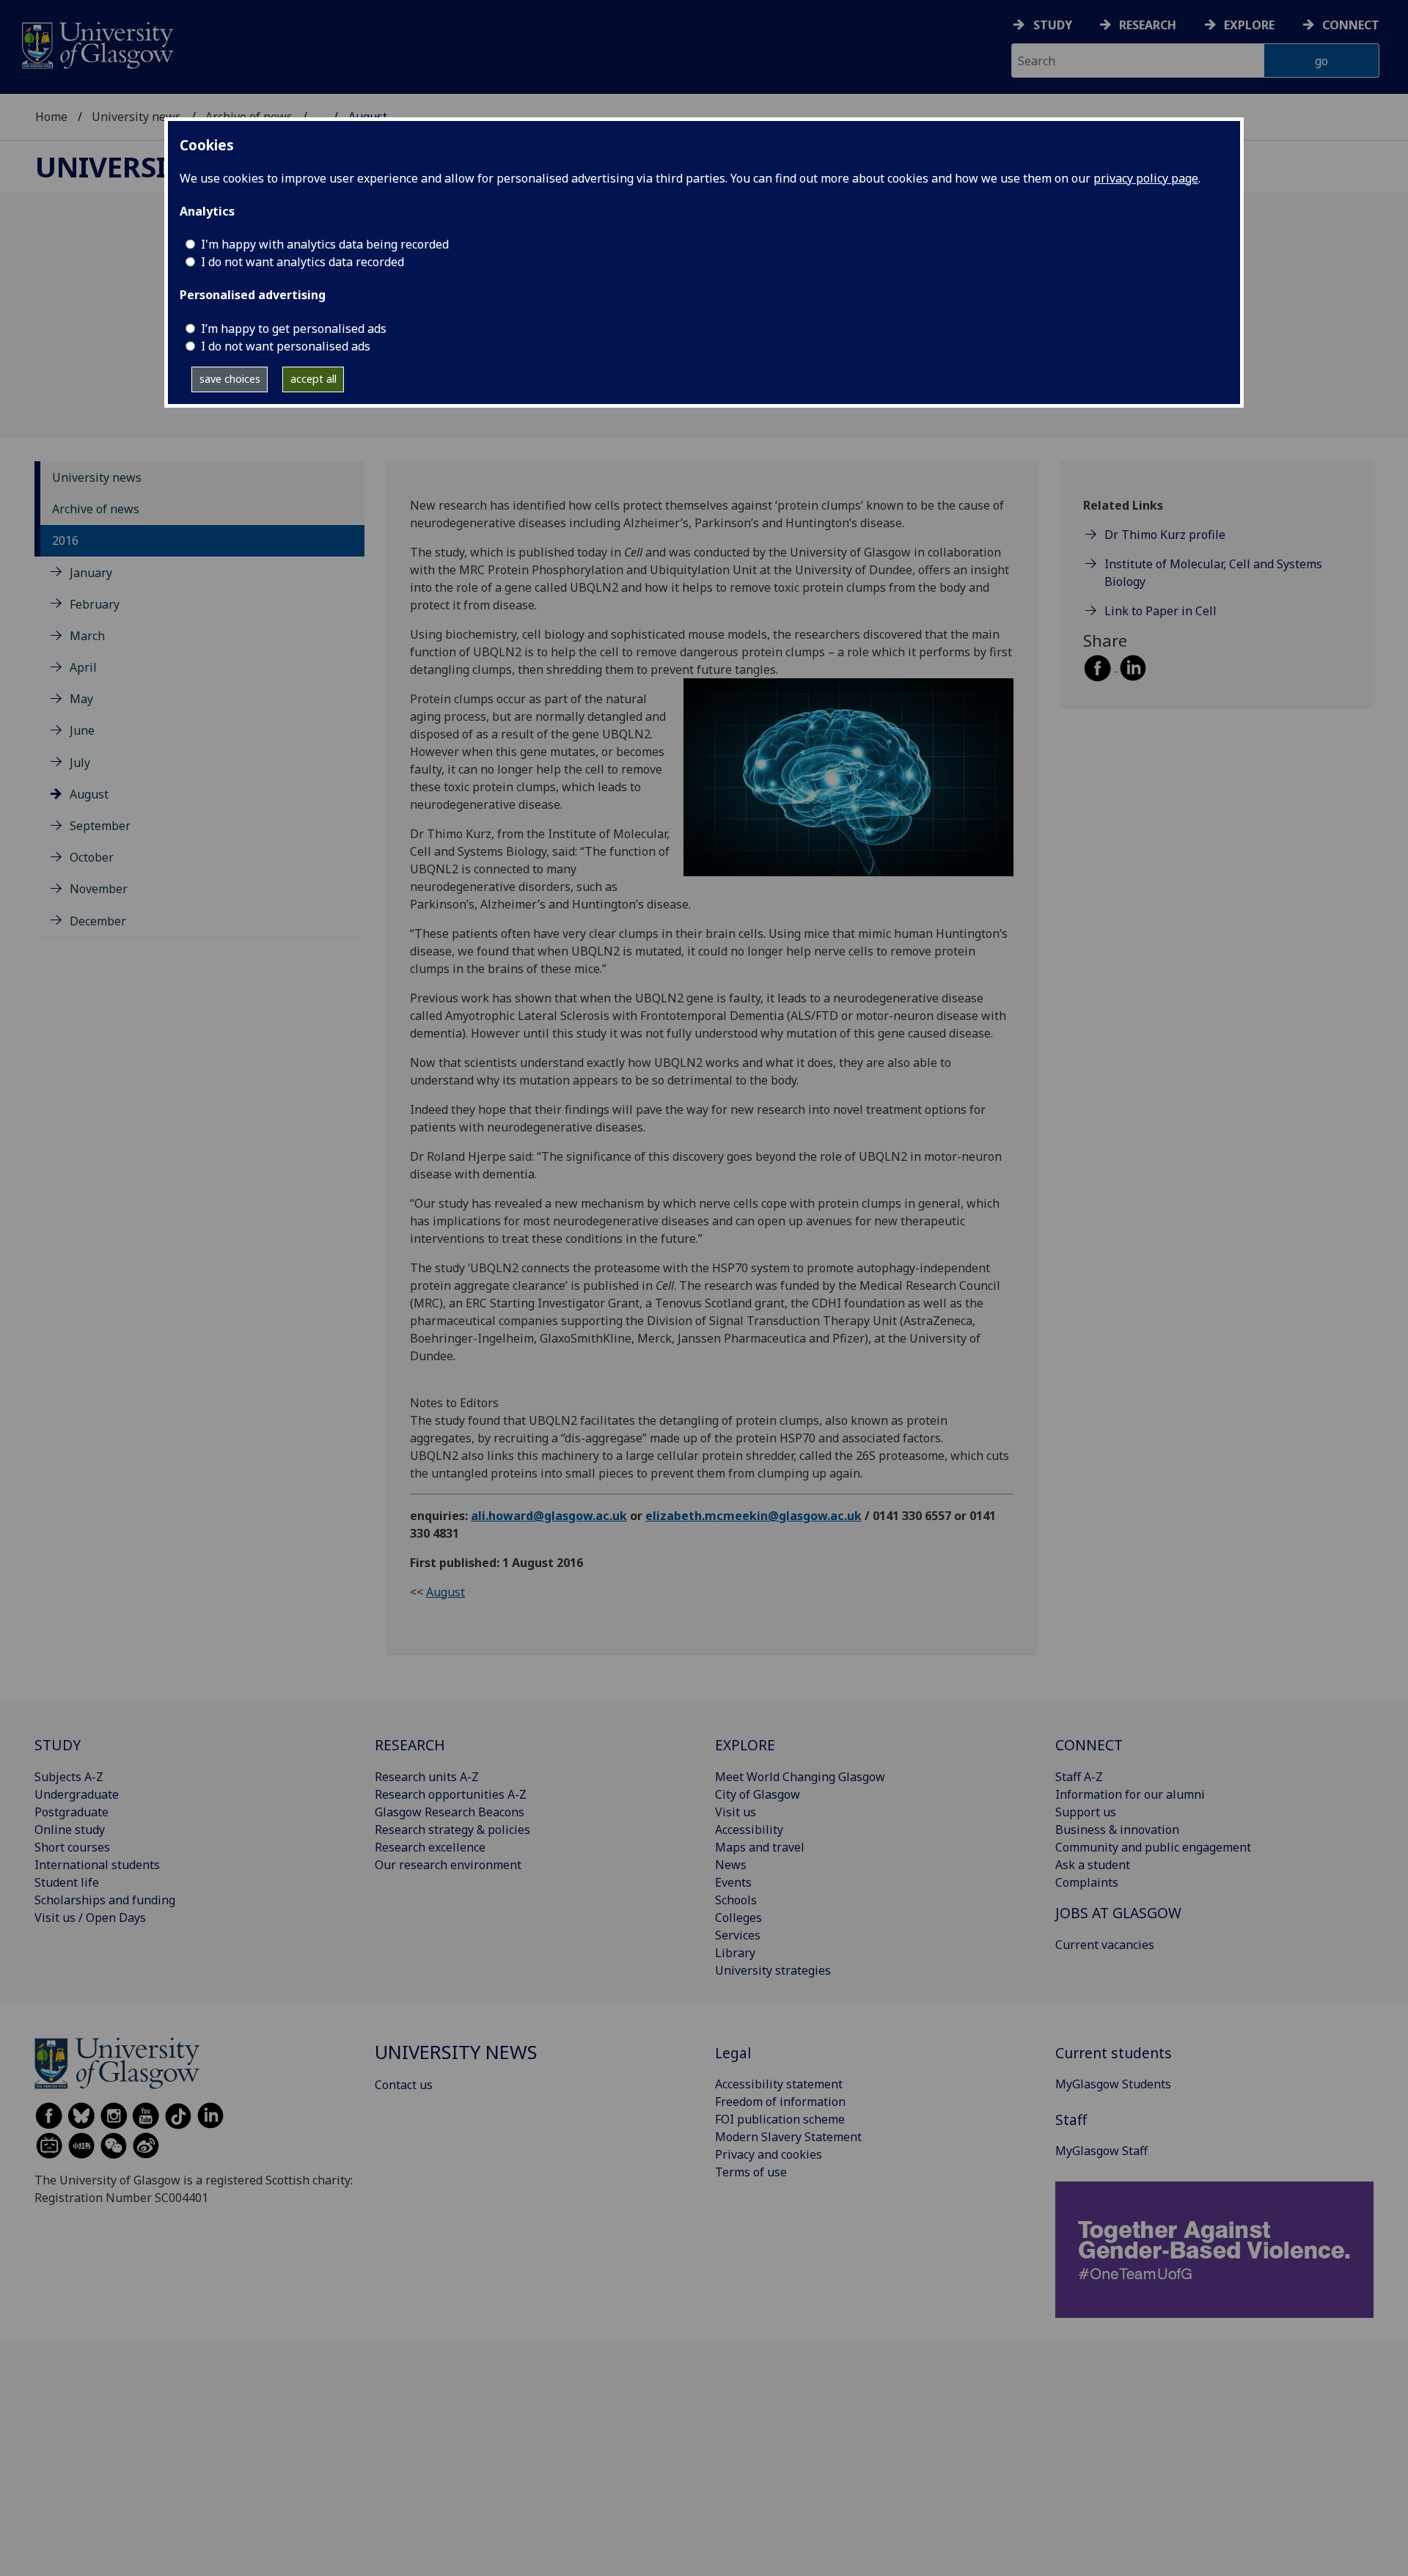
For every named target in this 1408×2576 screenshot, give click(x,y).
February (95, 603)
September (100, 825)
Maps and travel (760, 1847)
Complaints (1087, 1882)
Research (1148, 25)
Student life (67, 1882)
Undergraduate (77, 1794)
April (83, 667)
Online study (70, 1830)
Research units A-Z (427, 1777)
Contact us (404, 2085)
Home (51, 117)
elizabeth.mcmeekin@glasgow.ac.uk (753, 1516)
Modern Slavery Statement (788, 2137)
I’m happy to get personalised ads (294, 329)
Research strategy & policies (452, 1830)
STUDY (58, 1745)
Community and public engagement (1153, 1847)
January (91, 572)
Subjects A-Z (69, 1777)
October (92, 856)
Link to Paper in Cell (1160, 611)
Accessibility (749, 1830)
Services (738, 1935)
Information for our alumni (1130, 1794)
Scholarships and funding (105, 1900)
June (82, 730)
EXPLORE (745, 1745)
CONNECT (1089, 1745)
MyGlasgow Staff (1101, 2151)
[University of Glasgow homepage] (96, 44)
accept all (313, 379)
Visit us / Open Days (90, 1918)
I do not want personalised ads (286, 346)
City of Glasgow (758, 1794)
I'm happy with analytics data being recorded (325, 244)
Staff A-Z (1079, 1777)
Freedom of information (780, 2102)
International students (97, 1865)
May (81, 698)
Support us (1086, 1812)
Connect (1351, 25)
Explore (1249, 25)
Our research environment (448, 1865)
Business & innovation (1117, 1830)
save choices (230, 379)
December (98, 920)
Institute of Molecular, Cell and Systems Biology (1213, 573)
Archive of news (96, 508)
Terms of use (751, 2172)
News (731, 1865)
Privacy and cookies (769, 2154)
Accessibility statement (779, 2084)
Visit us (736, 1812)
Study (1053, 25)
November (99, 889)
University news (136, 117)
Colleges (738, 1918)
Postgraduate (71, 1812)
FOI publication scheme (780, 2119)
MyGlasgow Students (1113, 2084)
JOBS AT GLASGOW (1118, 1913)
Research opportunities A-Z (451, 1794)
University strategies (773, 1970)
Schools (736, 1900)
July (80, 762)
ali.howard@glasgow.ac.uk (549, 1516)
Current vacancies (1105, 1945)
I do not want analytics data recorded (302, 262)
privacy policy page (1146, 178)
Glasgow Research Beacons (450, 1812)
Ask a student (1093, 1865)
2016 (65, 540)
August (89, 793)
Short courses (72, 1847)
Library (735, 1953)
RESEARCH (410, 1745)
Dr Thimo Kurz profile (1165, 535)
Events (733, 1882)
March (87, 635)
